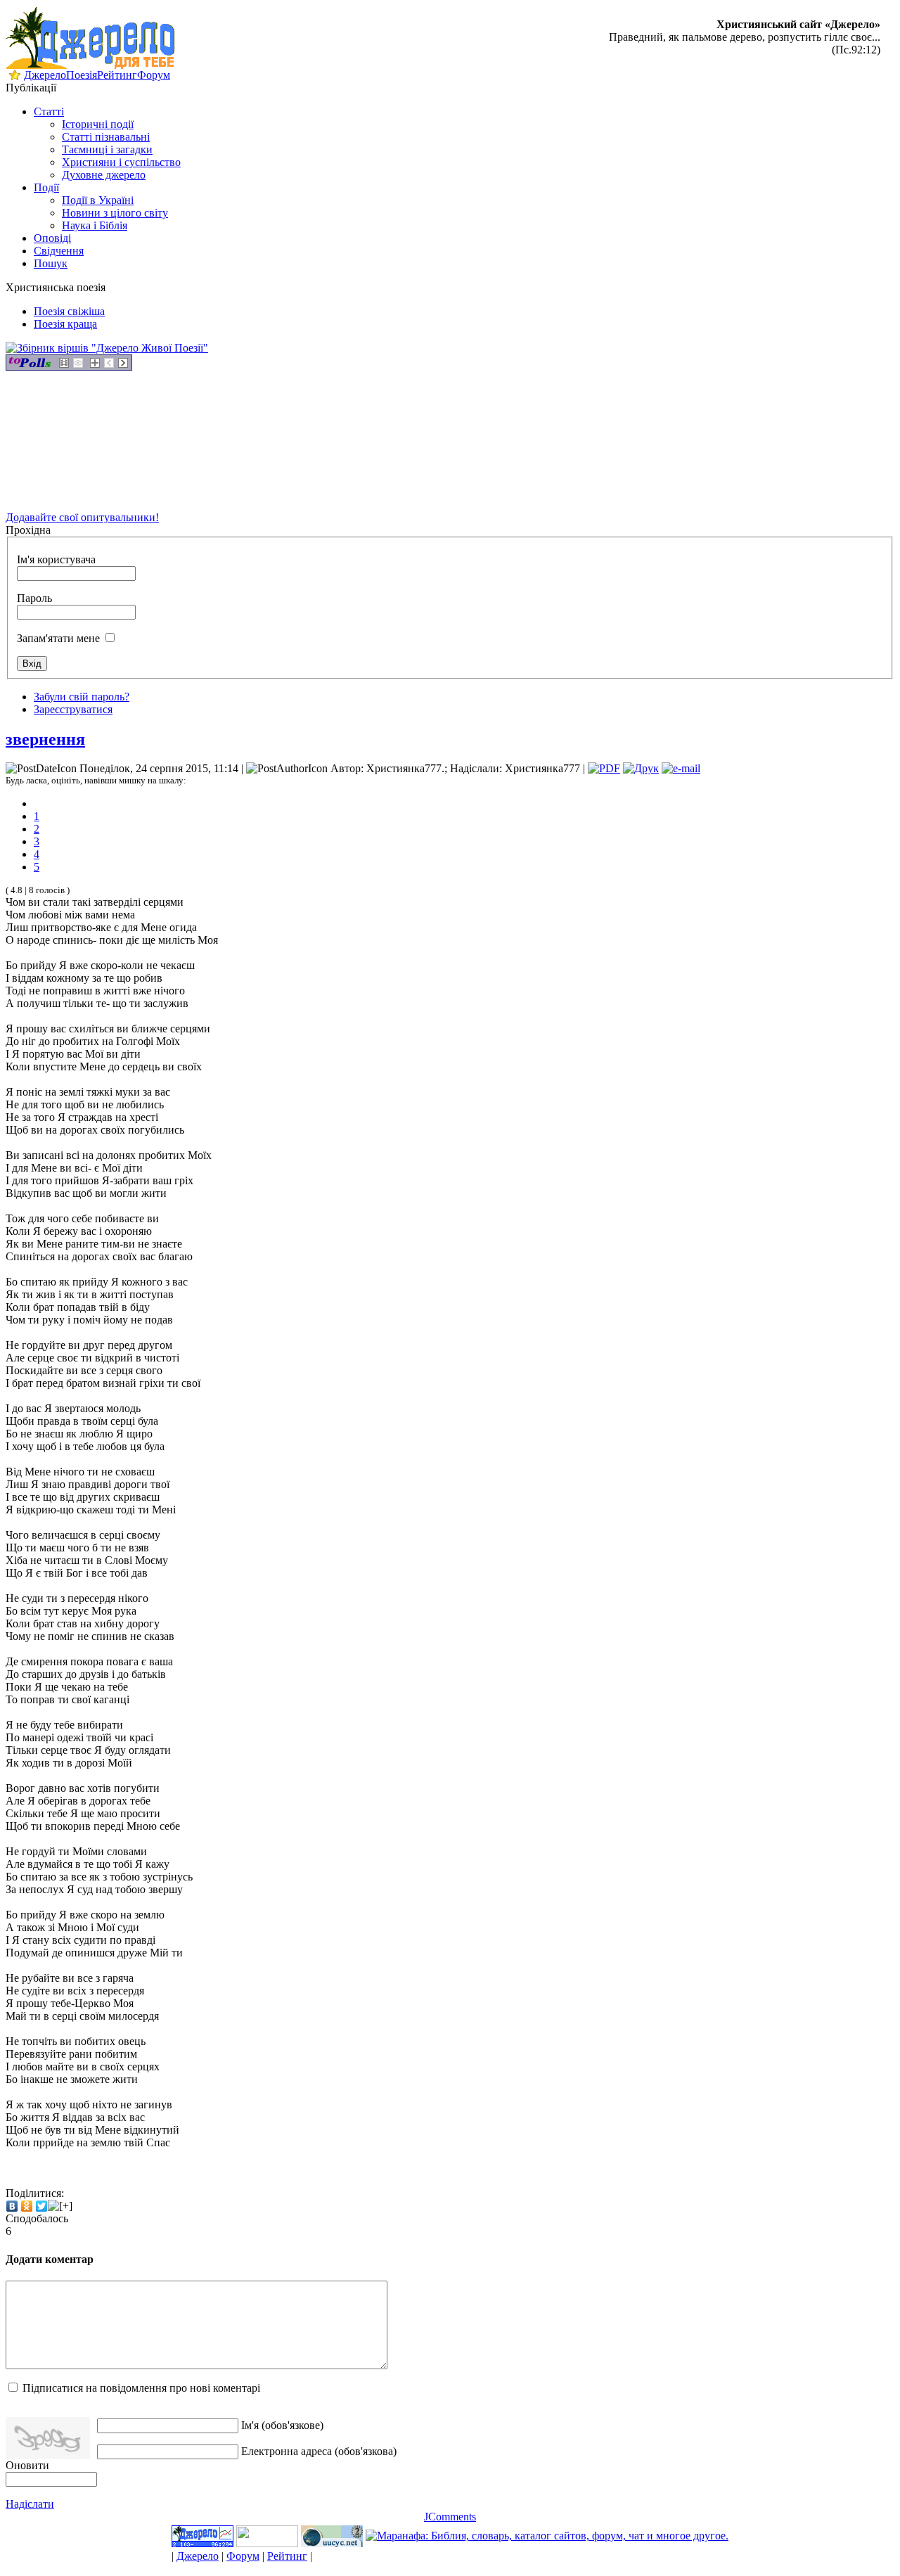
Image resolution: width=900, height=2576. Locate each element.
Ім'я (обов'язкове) (282, 2425)
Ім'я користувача (56, 559)
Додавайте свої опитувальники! (82, 517)
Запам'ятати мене (58, 638)
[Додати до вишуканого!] (15, 77)
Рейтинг (117, 75)
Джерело (45, 75)
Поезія (82, 75)
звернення (45, 739)
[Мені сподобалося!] (60, 2206)
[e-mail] (681, 768)
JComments (450, 2517)
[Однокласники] (27, 2206)
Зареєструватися (73, 709)
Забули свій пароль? (82, 697)
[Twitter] (42, 2206)
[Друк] (641, 768)
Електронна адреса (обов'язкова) (319, 2451)
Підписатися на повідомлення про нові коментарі (141, 2388)
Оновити (27, 2465)
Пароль (34, 598)
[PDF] (604, 768)
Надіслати (30, 2504)
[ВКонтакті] (12, 2206)
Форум (154, 75)
